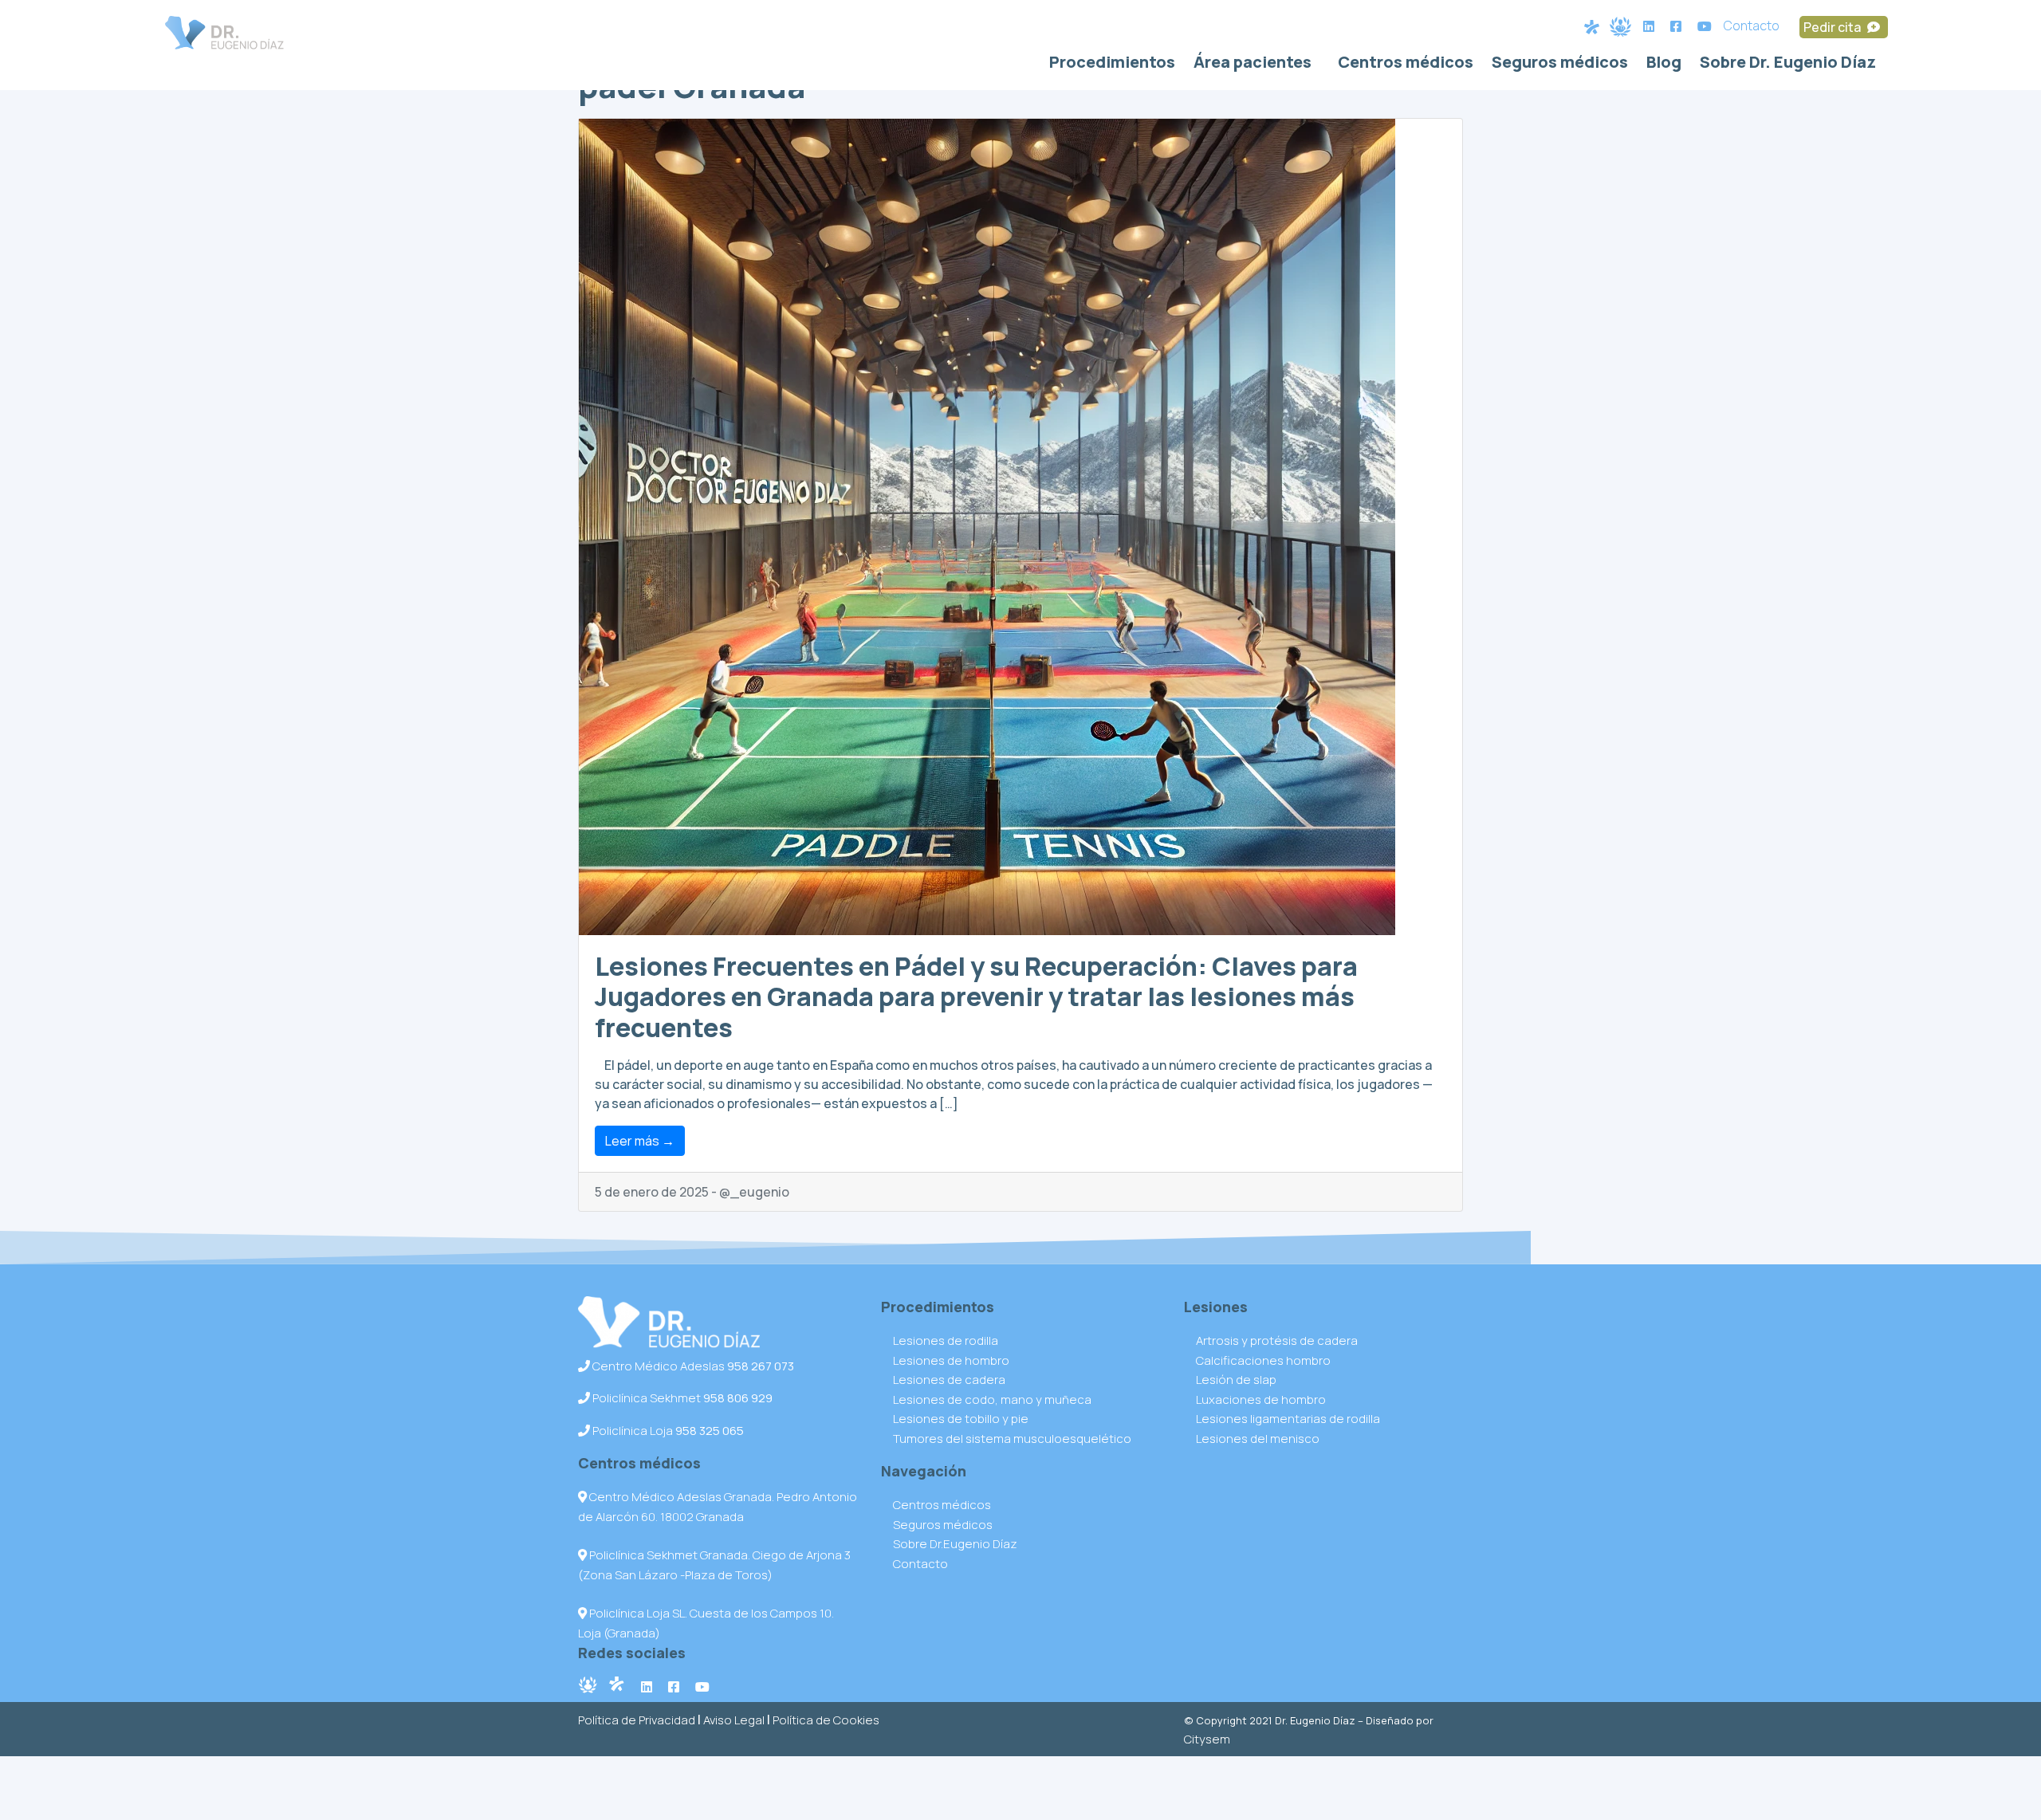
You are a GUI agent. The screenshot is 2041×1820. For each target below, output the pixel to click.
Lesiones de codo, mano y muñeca (992, 1399)
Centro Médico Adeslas (692, 1366)
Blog (1664, 62)
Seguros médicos (1560, 62)
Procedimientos (1112, 62)
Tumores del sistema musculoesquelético (1012, 1439)
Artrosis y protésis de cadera (1277, 1340)
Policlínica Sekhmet (681, 1398)
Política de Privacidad (637, 1720)
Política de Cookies (826, 1720)
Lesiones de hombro (951, 1360)
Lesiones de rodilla (946, 1340)
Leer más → (640, 1141)
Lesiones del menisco (1258, 1439)
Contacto (1752, 26)
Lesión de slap (1236, 1380)
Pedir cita (1833, 27)
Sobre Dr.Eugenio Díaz (955, 1544)
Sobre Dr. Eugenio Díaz (1788, 62)
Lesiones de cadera (949, 1380)
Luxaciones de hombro (1261, 1399)
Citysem (1207, 1739)
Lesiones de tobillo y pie (961, 1419)
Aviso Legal (734, 1720)
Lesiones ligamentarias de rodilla (1288, 1419)
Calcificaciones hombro (1263, 1360)
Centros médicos (1406, 62)
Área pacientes (1253, 62)
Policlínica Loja (667, 1431)
